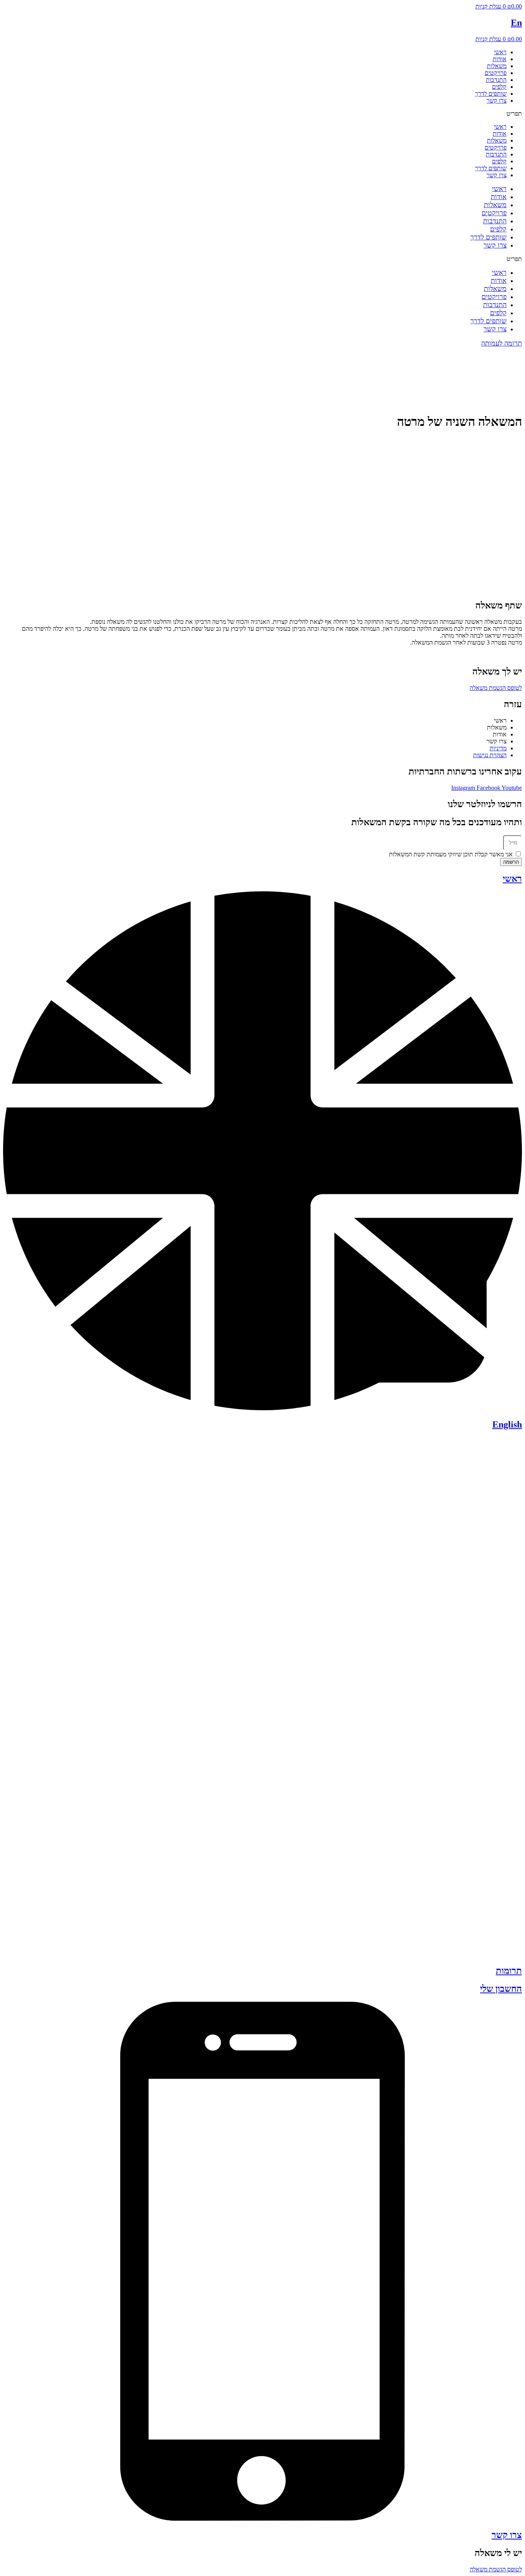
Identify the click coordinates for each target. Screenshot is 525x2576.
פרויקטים (496, 73)
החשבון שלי (501, 1989)
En (516, 23)
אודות (500, 59)
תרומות (509, 1971)
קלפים (499, 87)
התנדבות (496, 80)
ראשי (500, 52)
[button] (262, 114)
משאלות (497, 66)
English (507, 1424)
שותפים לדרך (491, 94)
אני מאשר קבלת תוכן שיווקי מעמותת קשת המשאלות (451, 854)
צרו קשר (497, 101)
